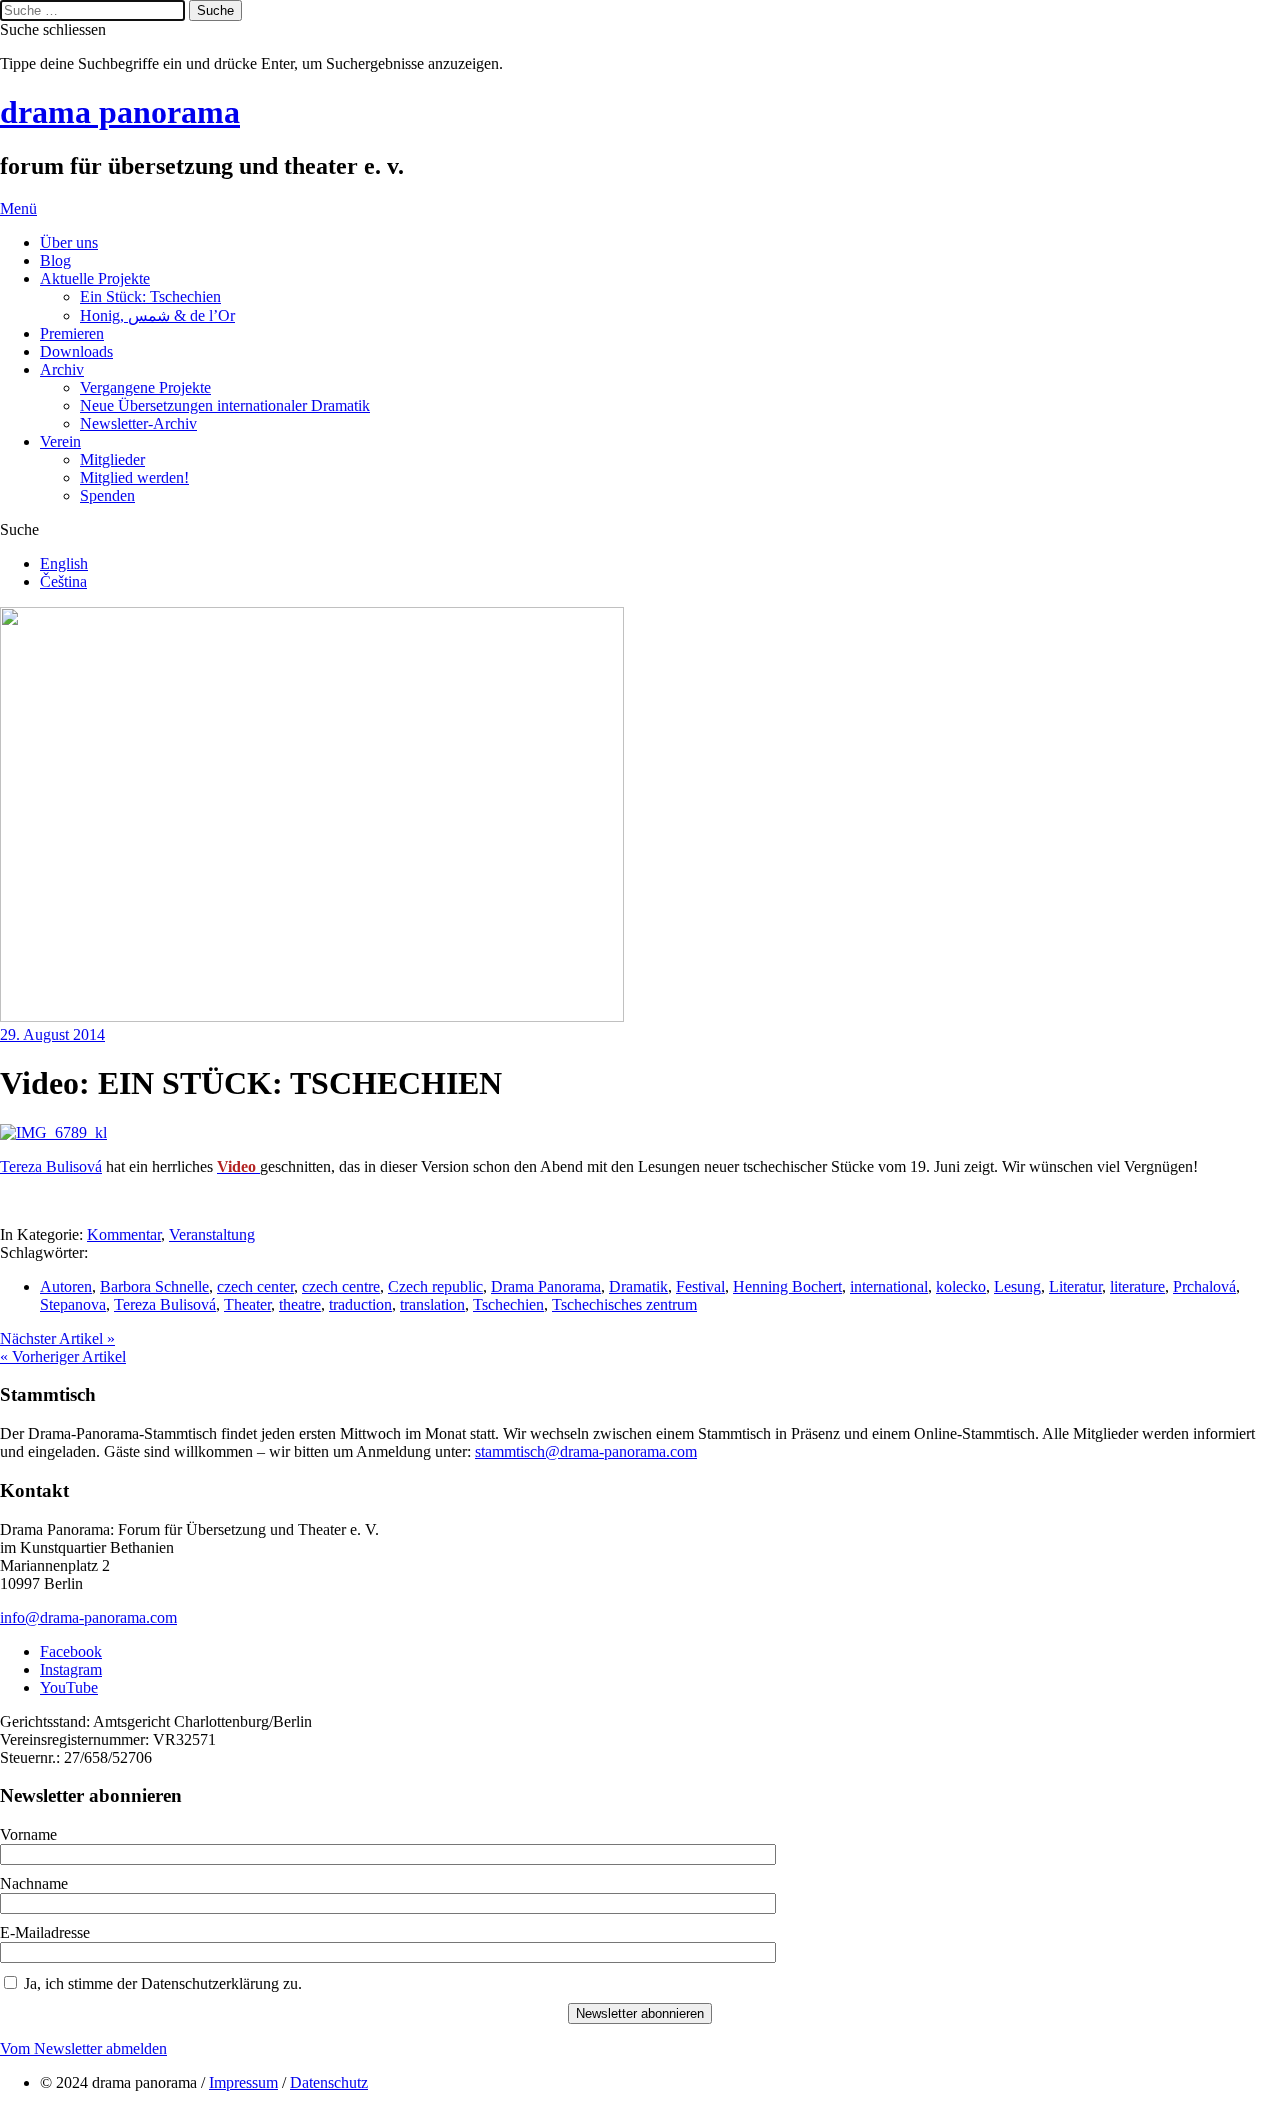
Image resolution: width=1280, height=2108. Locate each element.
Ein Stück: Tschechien (150, 296)
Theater (247, 1304)
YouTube (69, 1687)
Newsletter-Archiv (138, 423)
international (889, 1286)
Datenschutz (329, 2082)
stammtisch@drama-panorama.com (586, 1451)
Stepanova (73, 1304)
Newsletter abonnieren (640, 2013)
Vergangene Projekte (145, 387)
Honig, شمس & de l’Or (157, 315)
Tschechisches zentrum (624, 1304)
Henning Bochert (787, 1286)
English (64, 563)
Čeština (63, 581)
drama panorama (120, 112)
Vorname (28, 1834)
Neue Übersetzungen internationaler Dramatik (225, 405)
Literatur (1075, 1286)
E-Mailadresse (45, 1932)
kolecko (961, 1286)
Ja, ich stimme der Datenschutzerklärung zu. (163, 1983)
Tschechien (508, 1304)
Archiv (62, 369)
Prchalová (1204, 1286)
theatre (300, 1304)
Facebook (71, 1651)
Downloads (76, 351)
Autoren (66, 1286)
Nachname (34, 1883)
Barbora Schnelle (154, 1286)
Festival (700, 1286)
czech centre (341, 1286)
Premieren (72, 333)
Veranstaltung (212, 1234)
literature (1137, 1286)
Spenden (107, 495)
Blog (55, 260)
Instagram (71, 1669)
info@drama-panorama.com (88, 1617)
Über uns (69, 242)
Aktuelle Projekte (95, 278)
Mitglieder (112, 459)
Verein (60, 441)
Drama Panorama (546, 1286)
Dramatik (638, 1286)
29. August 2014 (52, 1034)
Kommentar (124, 1234)
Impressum (243, 2082)
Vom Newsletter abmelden (83, 2048)
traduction (360, 1304)
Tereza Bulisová (51, 1166)
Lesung (1017, 1286)
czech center (255, 1286)
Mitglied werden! (134, 477)
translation (432, 1304)
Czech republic (435, 1286)
